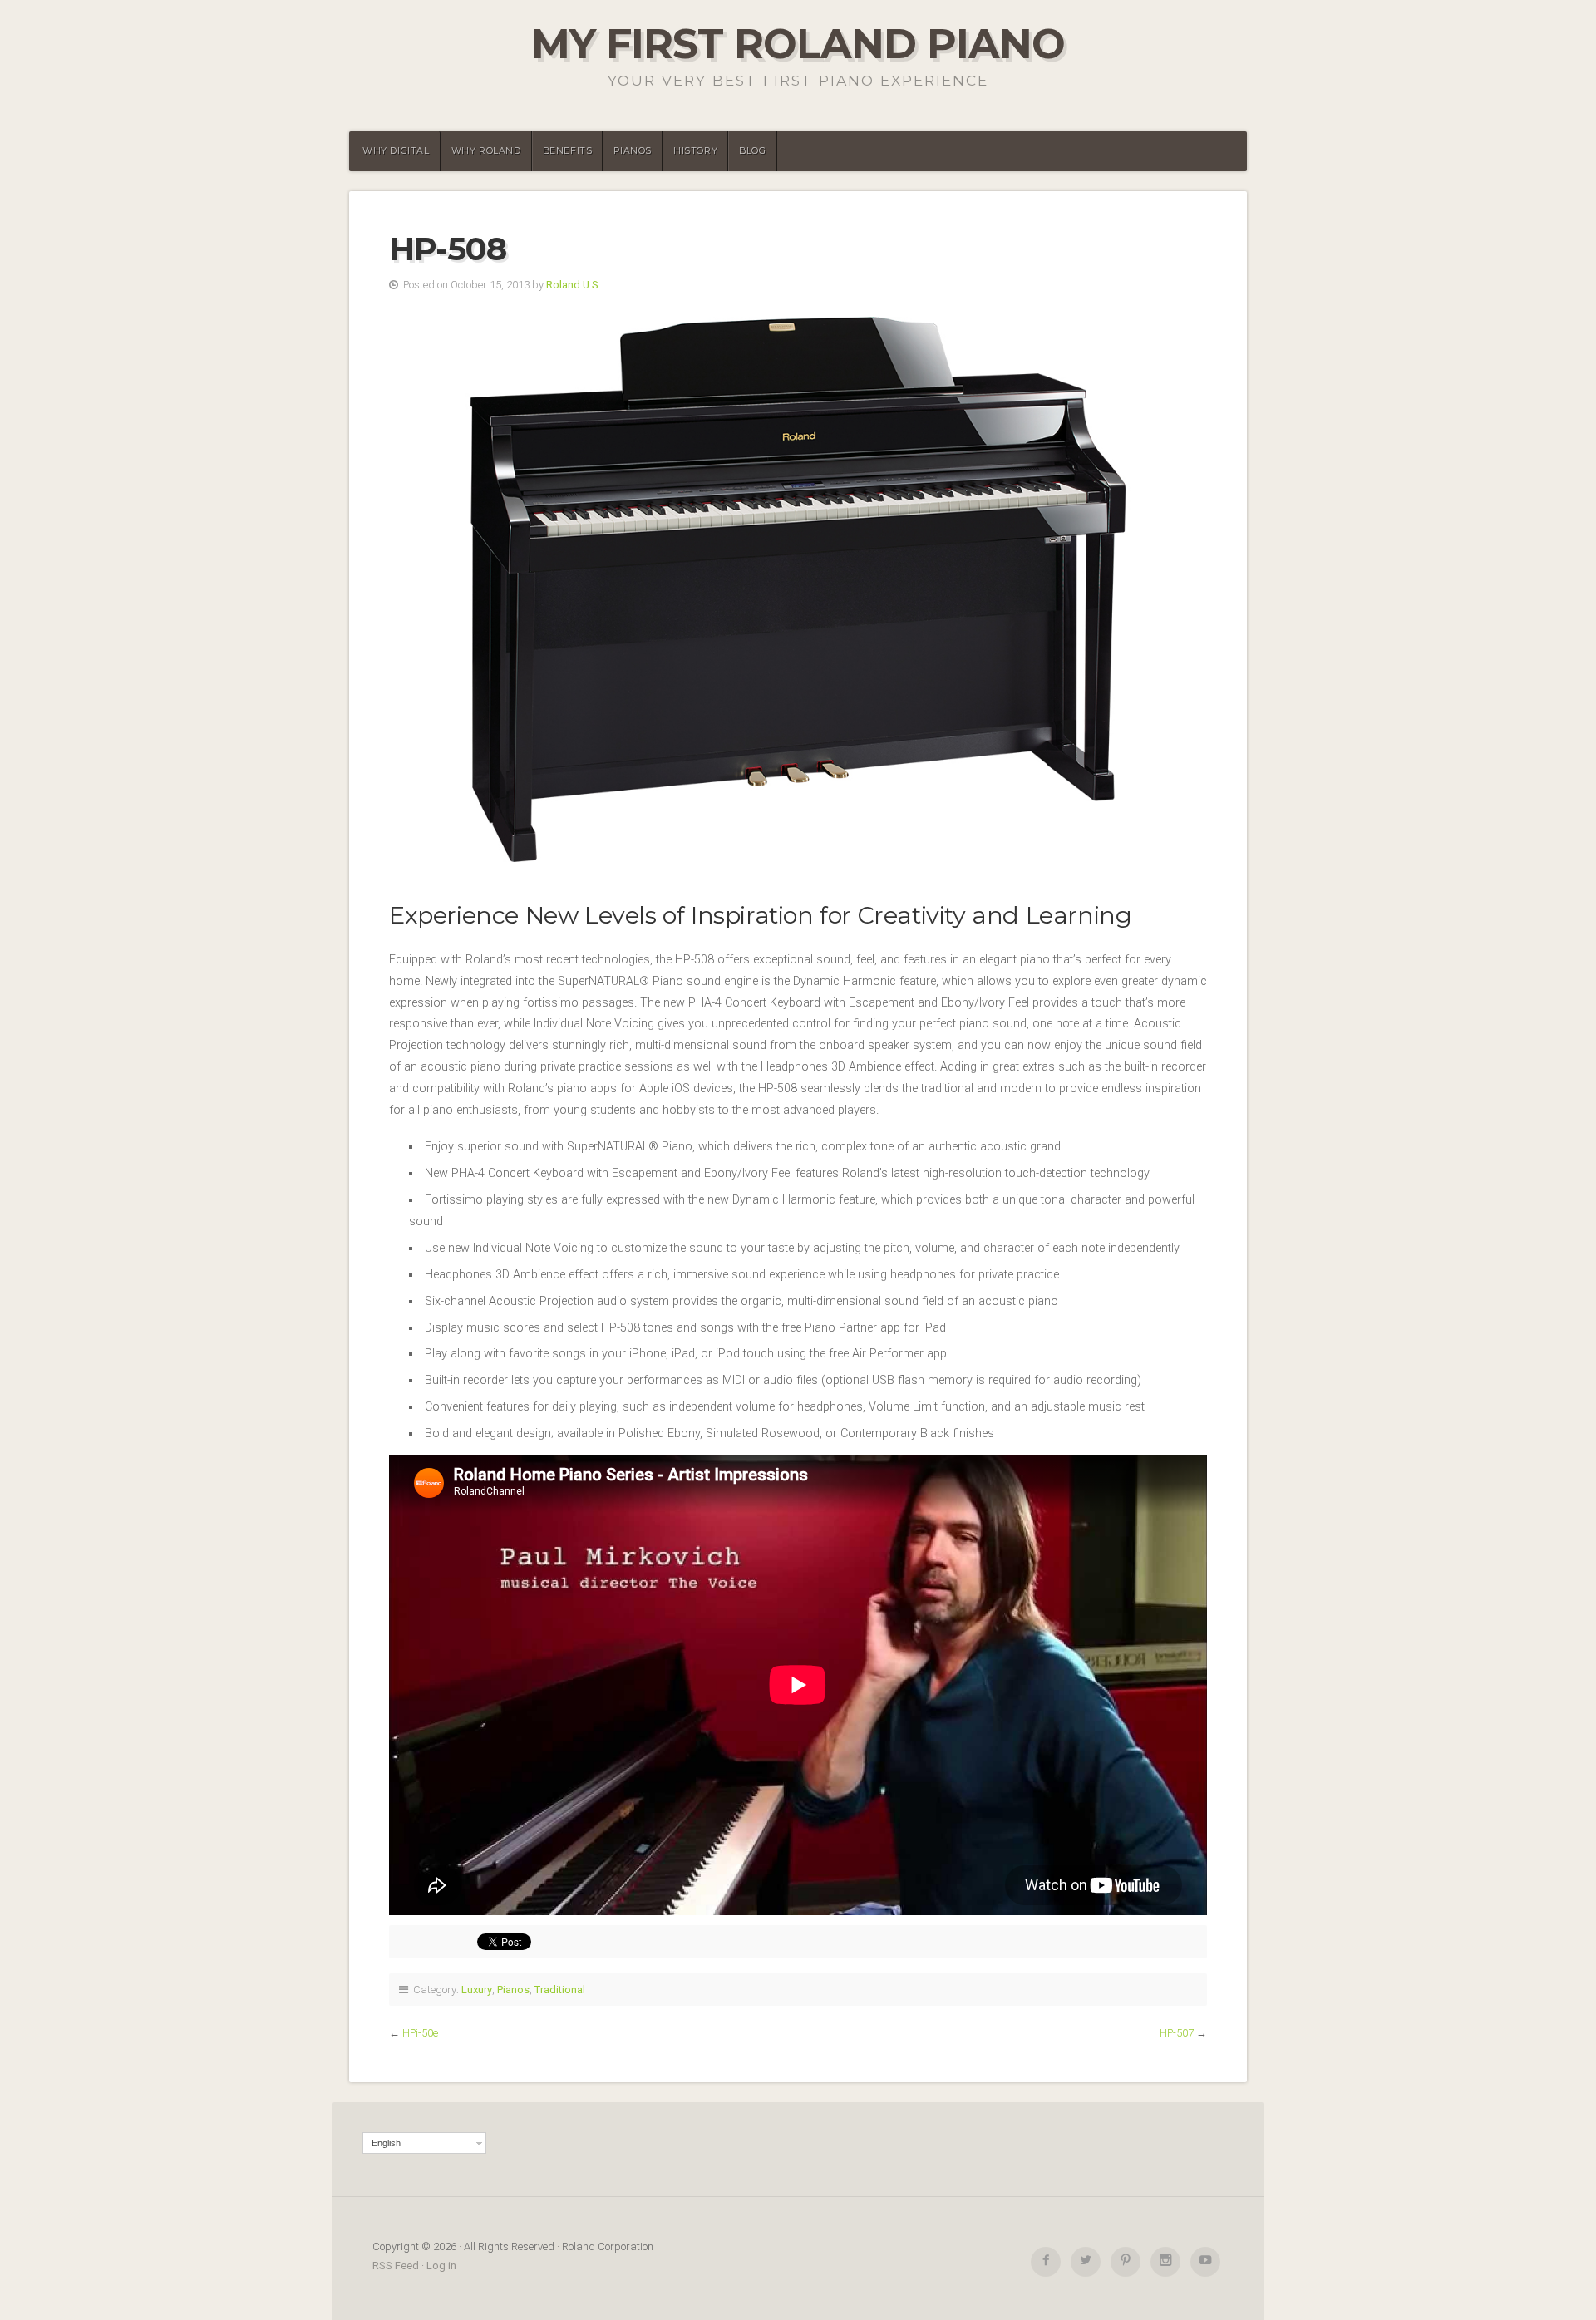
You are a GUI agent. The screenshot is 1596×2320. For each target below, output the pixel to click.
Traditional (560, 1990)
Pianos (633, 151)
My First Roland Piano (798, 44)
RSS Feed (396, 2266)
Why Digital (396, 151)
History (695, 151)
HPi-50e (420, 2033)
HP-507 (1177, 2033)
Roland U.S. (574, 285)
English (386, 2143)
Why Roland (486, 151)
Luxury (477, 1990)
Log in (441, 2266)
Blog (752, 151)
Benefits (568, 151)
